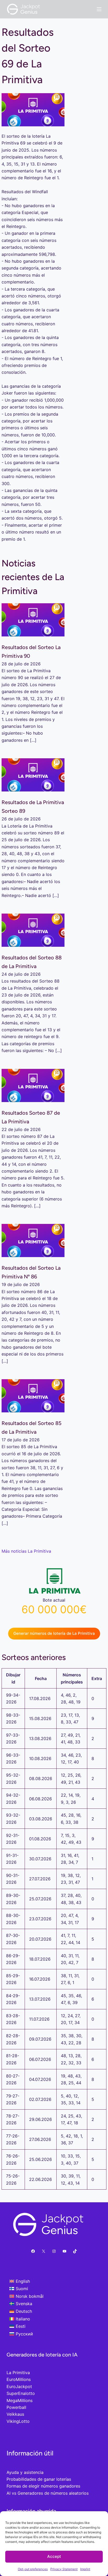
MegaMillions (20, 2400)
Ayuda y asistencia (25, 2472)
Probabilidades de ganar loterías (39, 2479)
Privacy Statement (64, 2569)
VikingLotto (18, 2421)
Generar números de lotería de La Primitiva (54, 1633)
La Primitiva (18, 2373)
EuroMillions (19, 2379)
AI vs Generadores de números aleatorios (48, 2493)
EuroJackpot (19, 2386)
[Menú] (99, 9)
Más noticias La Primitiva (26, 1551)
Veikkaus (15, 2414)
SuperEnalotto (21, 2393)
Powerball (16, 2407)
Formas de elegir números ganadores (43, 2486)
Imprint (85, 2569)
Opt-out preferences (33, 2569)
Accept (54, 2556)
